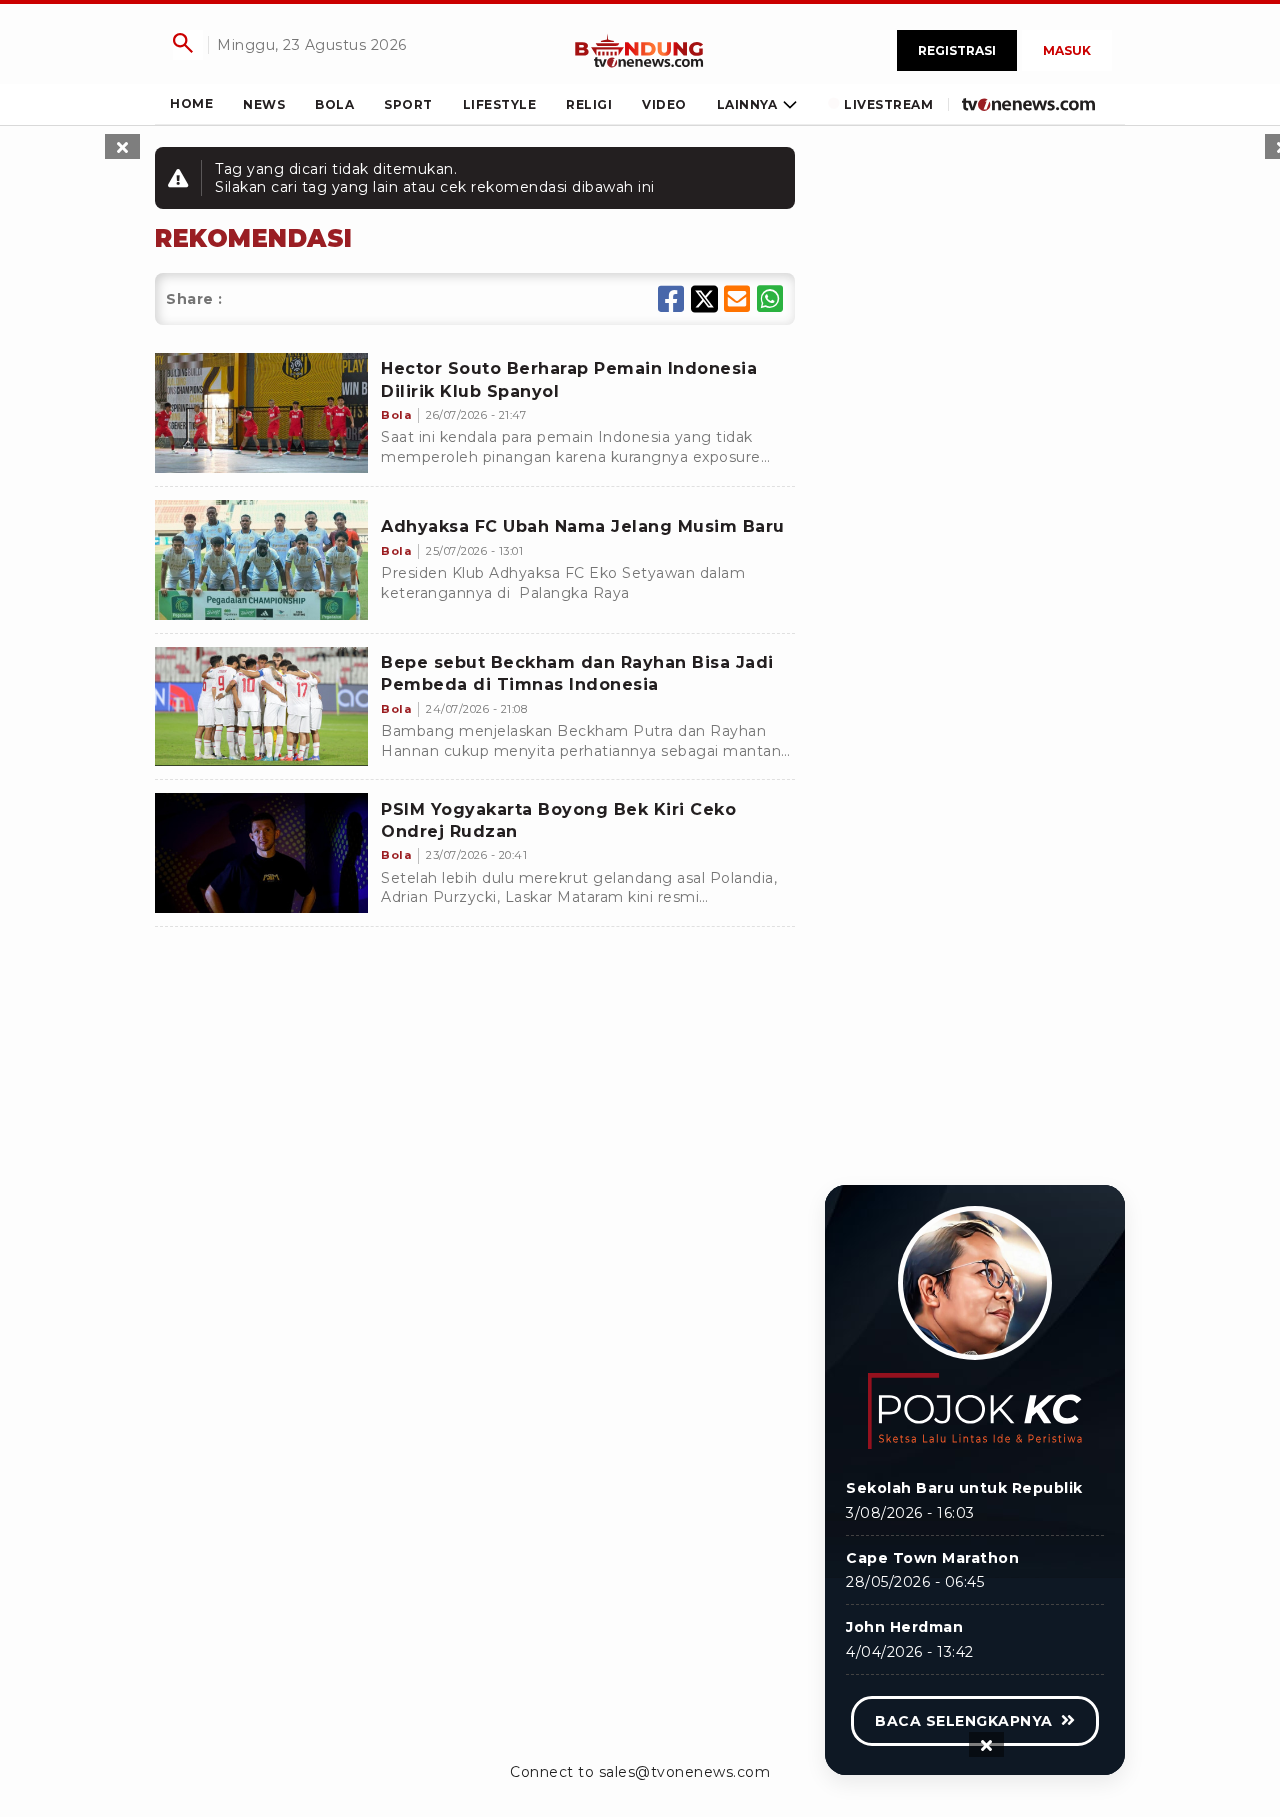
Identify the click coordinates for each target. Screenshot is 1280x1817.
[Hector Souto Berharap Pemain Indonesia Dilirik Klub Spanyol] (261, 413)
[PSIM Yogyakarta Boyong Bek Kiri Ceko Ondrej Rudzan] (261, 853)
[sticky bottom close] (986, 1744)
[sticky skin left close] (122, 146)
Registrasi (957, 50)
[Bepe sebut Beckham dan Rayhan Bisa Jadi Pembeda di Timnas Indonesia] (261, 707)
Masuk (1067, 50)
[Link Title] (639, 50)
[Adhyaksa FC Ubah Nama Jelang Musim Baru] (261, 560)
